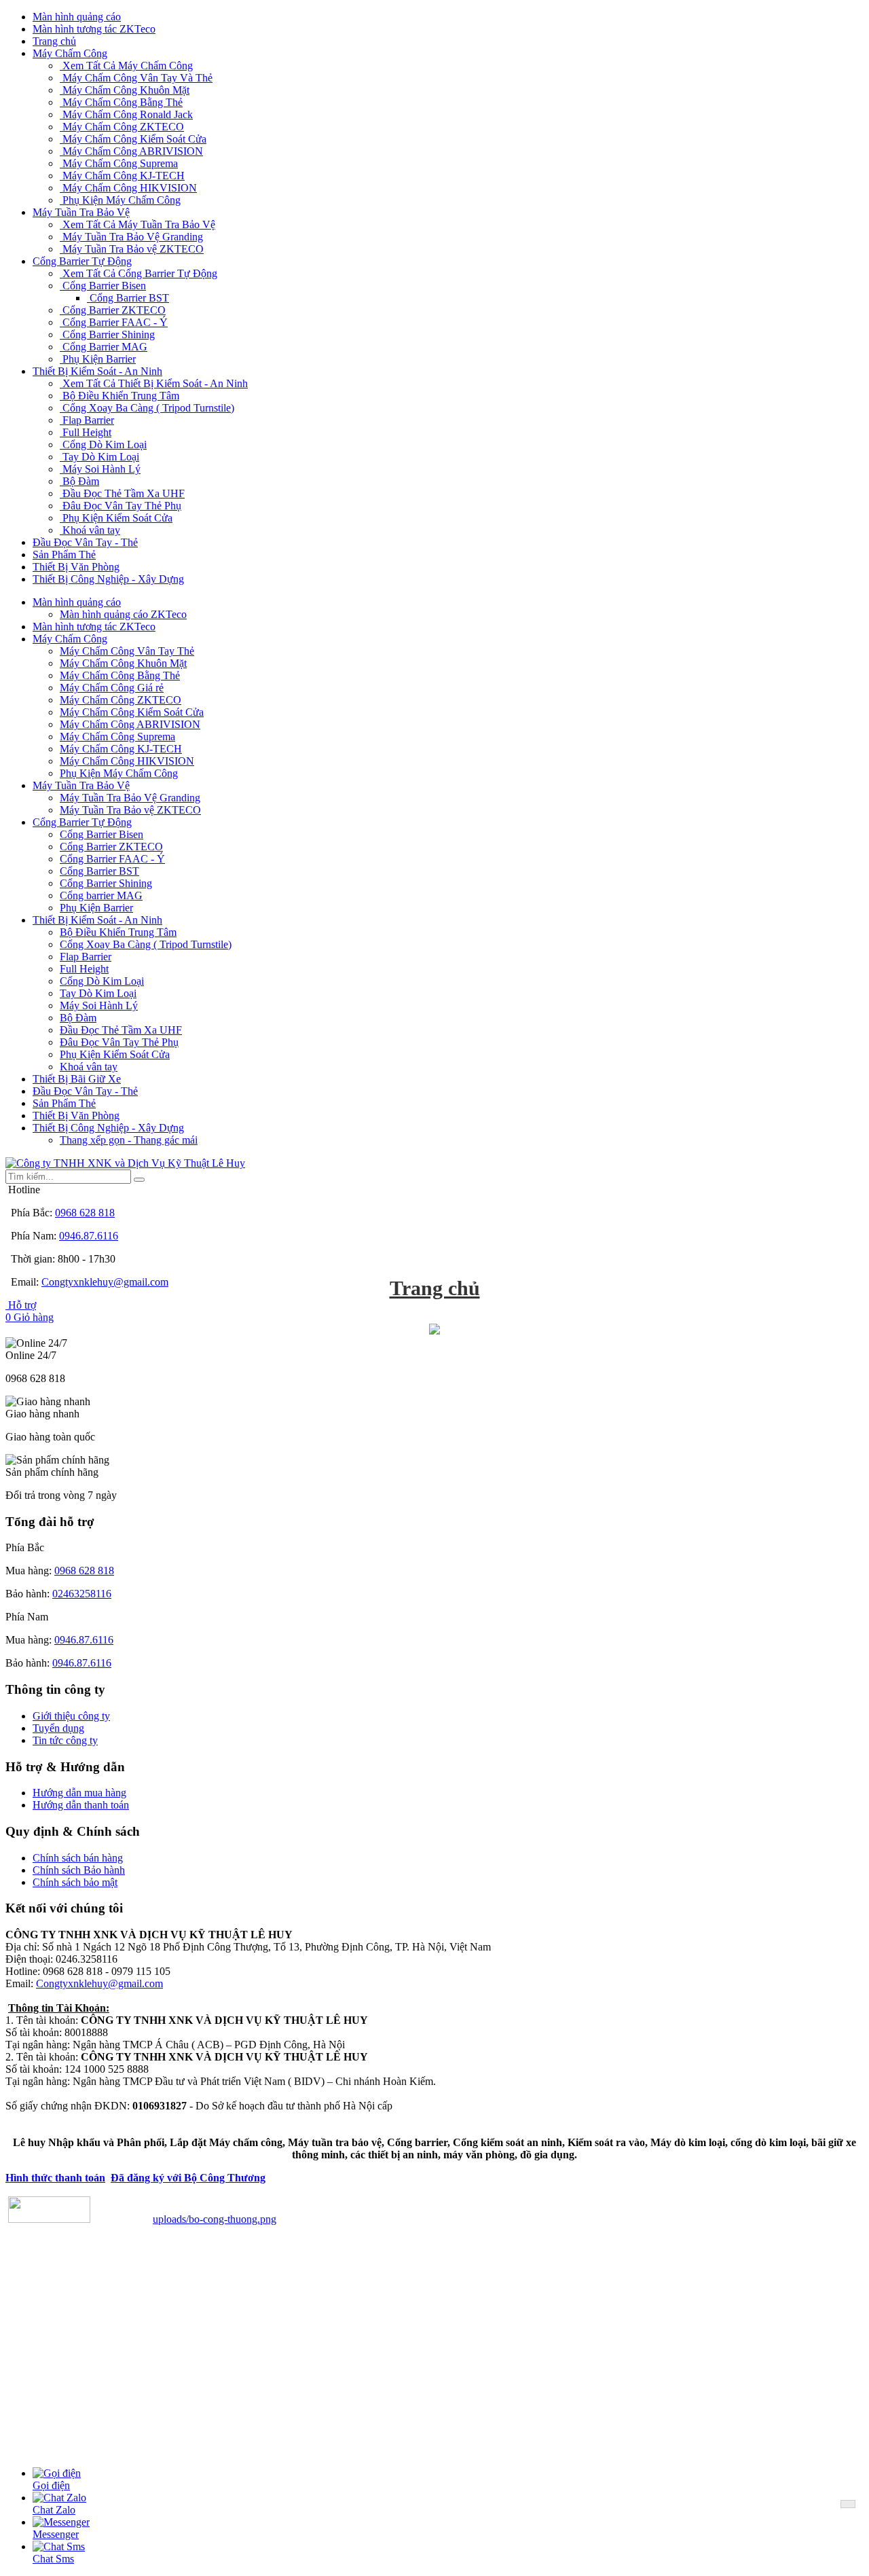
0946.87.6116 (89, 1236)
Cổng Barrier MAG (104, 347)
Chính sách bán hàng (78, 1858)
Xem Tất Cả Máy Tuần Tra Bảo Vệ (137, 224)
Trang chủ (54, 41)
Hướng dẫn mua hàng (79, 1793)
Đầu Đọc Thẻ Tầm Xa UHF (122, 493)
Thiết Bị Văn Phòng (76, 567)
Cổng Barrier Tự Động (82, 261)
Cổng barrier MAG (101, 895)
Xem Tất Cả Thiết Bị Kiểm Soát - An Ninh (154, 383)
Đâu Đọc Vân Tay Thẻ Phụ (121, 506)
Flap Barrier (87, 420)
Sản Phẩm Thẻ (64, 555)
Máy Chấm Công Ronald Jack (126, 114)
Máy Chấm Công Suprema (119, 163)
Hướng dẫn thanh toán (81, 1805)
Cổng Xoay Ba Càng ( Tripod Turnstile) (147, 408)
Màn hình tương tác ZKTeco (94, 29)
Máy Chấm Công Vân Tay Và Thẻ (136, 78)
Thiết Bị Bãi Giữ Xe (77, 1079)
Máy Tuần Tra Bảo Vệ (81, 212)
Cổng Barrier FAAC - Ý (114, 322)
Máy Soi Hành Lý (100, 469)
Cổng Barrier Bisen (103, 286)
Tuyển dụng (58, 1728)
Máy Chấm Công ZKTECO (122, 127)
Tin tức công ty (65, 1740)
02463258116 (82, 1594)
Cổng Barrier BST (128, 298)
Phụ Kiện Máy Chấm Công (120, 200)
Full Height (86, 432)
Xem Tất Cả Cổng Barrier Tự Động (138, 273)
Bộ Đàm (79, 481)
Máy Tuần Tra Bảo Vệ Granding (131, 237)
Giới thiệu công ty (71, 1716)
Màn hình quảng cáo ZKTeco (123, 614)
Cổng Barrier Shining (107, 334)
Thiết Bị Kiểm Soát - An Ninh (97, 371)
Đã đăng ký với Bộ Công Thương (188, 2178)
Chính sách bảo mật (75, 1882)
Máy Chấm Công (70, 53)
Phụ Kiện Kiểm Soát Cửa (116, 518)
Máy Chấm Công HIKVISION (128, 188)
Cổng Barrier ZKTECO (113, 310)
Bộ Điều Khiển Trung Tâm (119, 396)
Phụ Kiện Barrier (98, 359)
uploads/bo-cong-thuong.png (215, 2219)
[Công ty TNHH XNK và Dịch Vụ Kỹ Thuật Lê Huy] (125, 1163)
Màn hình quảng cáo (77, 17)
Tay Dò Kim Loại (99, 457)
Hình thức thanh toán (55, 2178)
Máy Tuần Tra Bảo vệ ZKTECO (132, 249)
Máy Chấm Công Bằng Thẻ (121, 102)
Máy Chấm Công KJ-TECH (122, 176)
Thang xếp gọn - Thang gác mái (129, 1140)
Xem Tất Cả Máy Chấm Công (126, 66)
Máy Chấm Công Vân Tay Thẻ (127, 651)
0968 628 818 (85, 1213)
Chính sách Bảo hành (79, 1870)
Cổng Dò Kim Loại (103, 445)
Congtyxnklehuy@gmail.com (105, 1282)
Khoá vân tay (90, 530)
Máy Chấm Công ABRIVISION (131, 151)
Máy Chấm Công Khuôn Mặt (125, 90)
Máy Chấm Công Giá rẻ (112, 688)
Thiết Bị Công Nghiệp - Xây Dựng (108, 579)
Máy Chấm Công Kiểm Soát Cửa (133, 139)
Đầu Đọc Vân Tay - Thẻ (85, 542)
